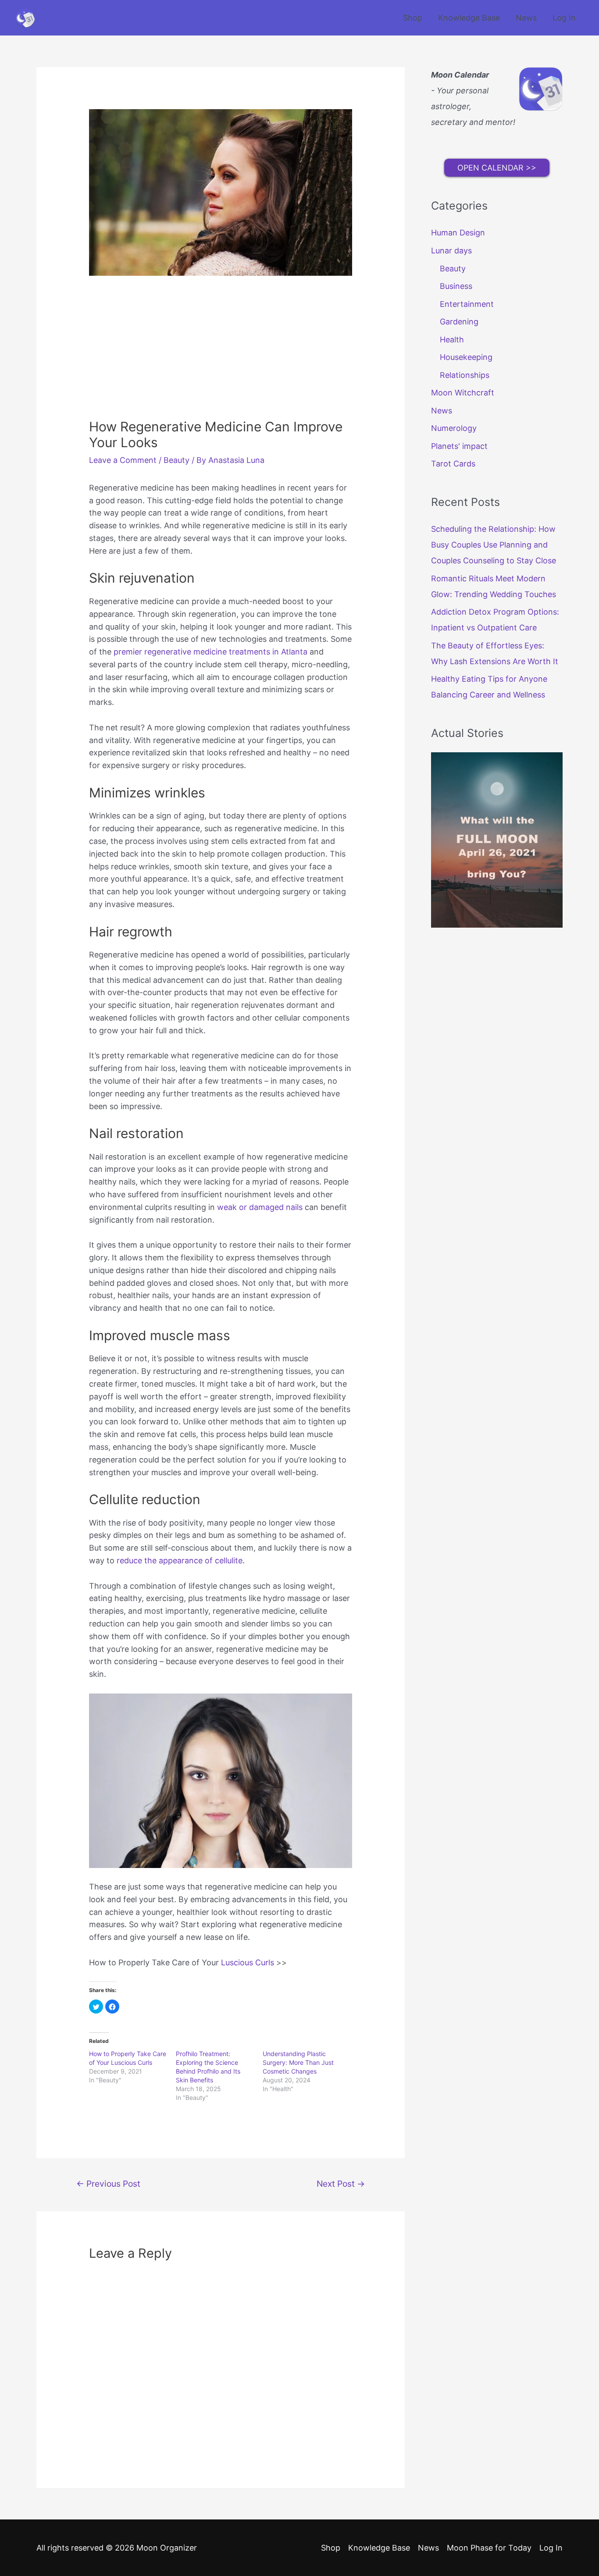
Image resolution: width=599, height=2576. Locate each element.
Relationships (465, 375)
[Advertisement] (221, 353)
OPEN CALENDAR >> (497, 168)
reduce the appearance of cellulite (180, 1560)
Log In (564, 18)
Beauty (176, 460)
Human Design (458, 233)
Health (452, 340)
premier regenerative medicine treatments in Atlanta (210, 652)
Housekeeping (466, 357)
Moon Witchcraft (463, 393)
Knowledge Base (469, 18)
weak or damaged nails (260, 1207)
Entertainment (467, 304)
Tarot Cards (453, 464)
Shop (413, 18)
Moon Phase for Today (489, 2548)
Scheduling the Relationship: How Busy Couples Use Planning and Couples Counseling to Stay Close (494, 545)
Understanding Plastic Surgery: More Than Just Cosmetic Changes (298, 2062)
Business (456, 286)
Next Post (341, 2184)
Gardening (459, 322)
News (526, 18)
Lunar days (451, 251)
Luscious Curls (248, 1962)
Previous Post (108, 2184)
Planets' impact (459, 446)
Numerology (454, 428)
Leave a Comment (123, 460)
